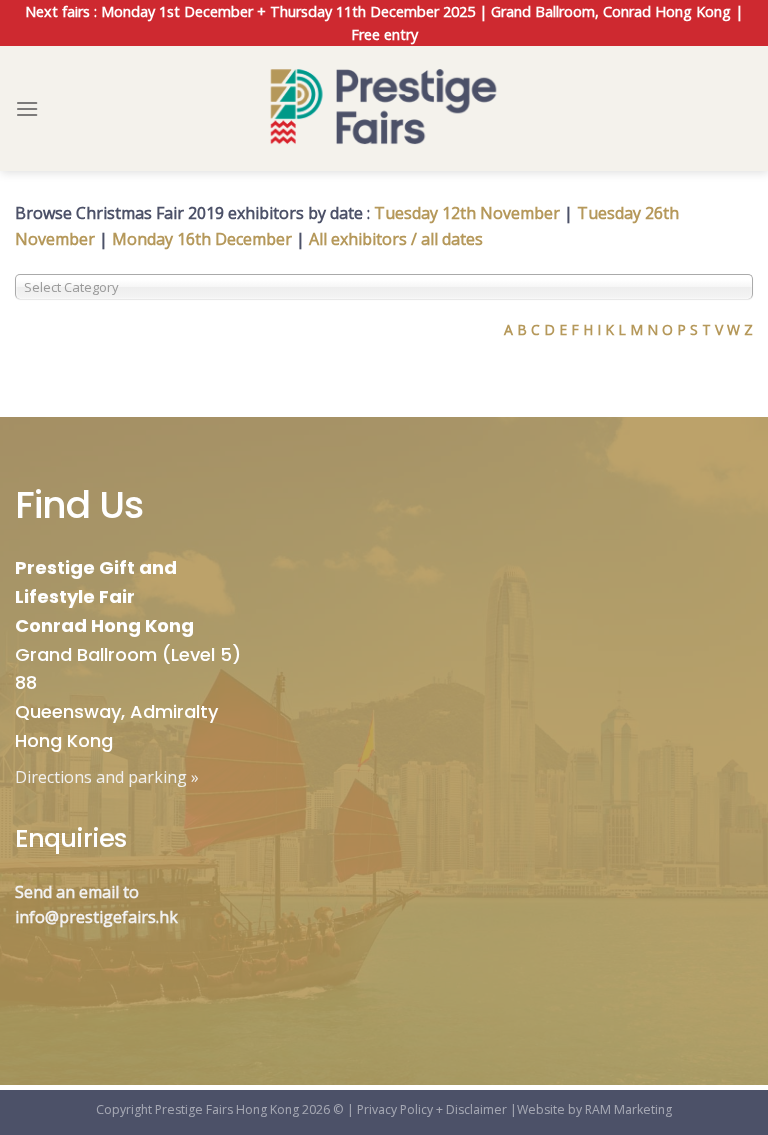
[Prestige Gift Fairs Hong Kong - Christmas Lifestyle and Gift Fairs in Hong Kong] (384, 108)
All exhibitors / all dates (396, 239)
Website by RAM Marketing (594, 1109)
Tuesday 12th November (467, 213)
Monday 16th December (202, 239)
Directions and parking (101, 777)
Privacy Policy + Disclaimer (432, 1109)
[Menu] (27, 108)
